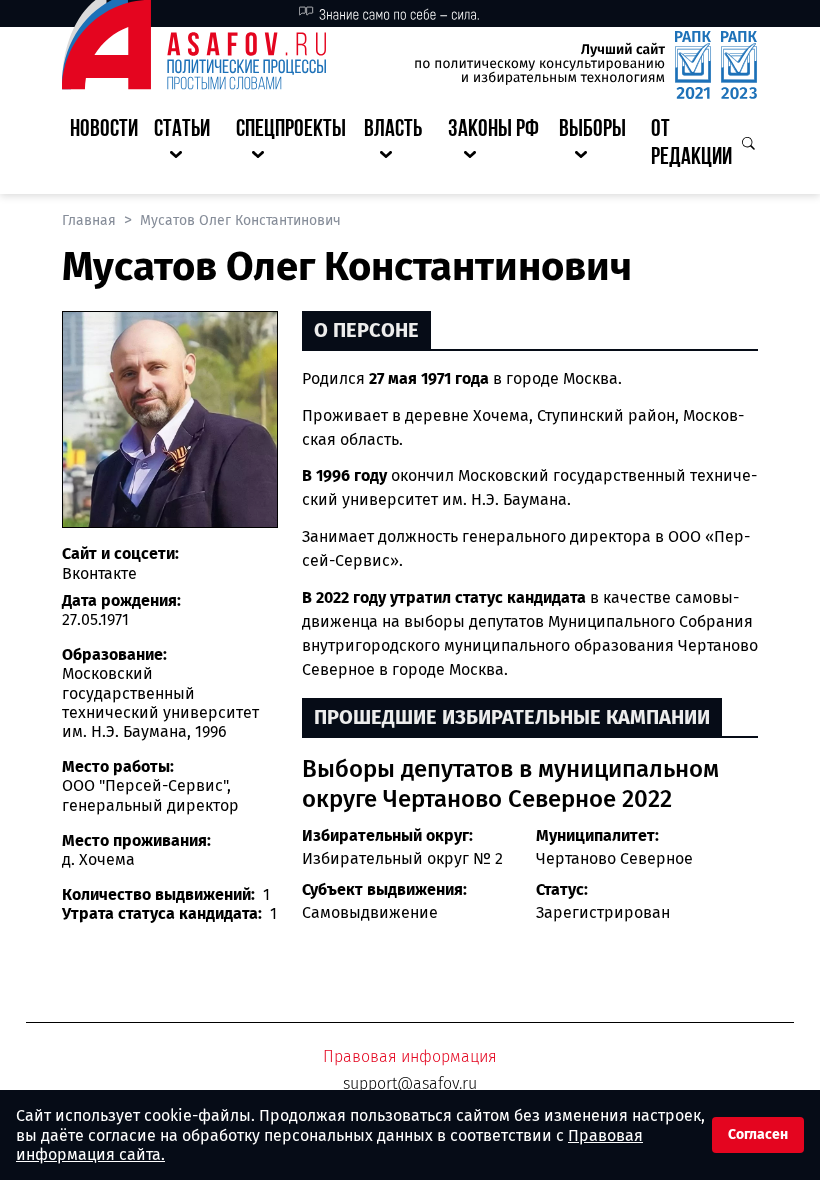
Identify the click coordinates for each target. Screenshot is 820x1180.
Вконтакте (99, 573)
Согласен (758, 1134)
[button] (187, 145)
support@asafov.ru (410, 1083)
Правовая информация (410, 1056)
